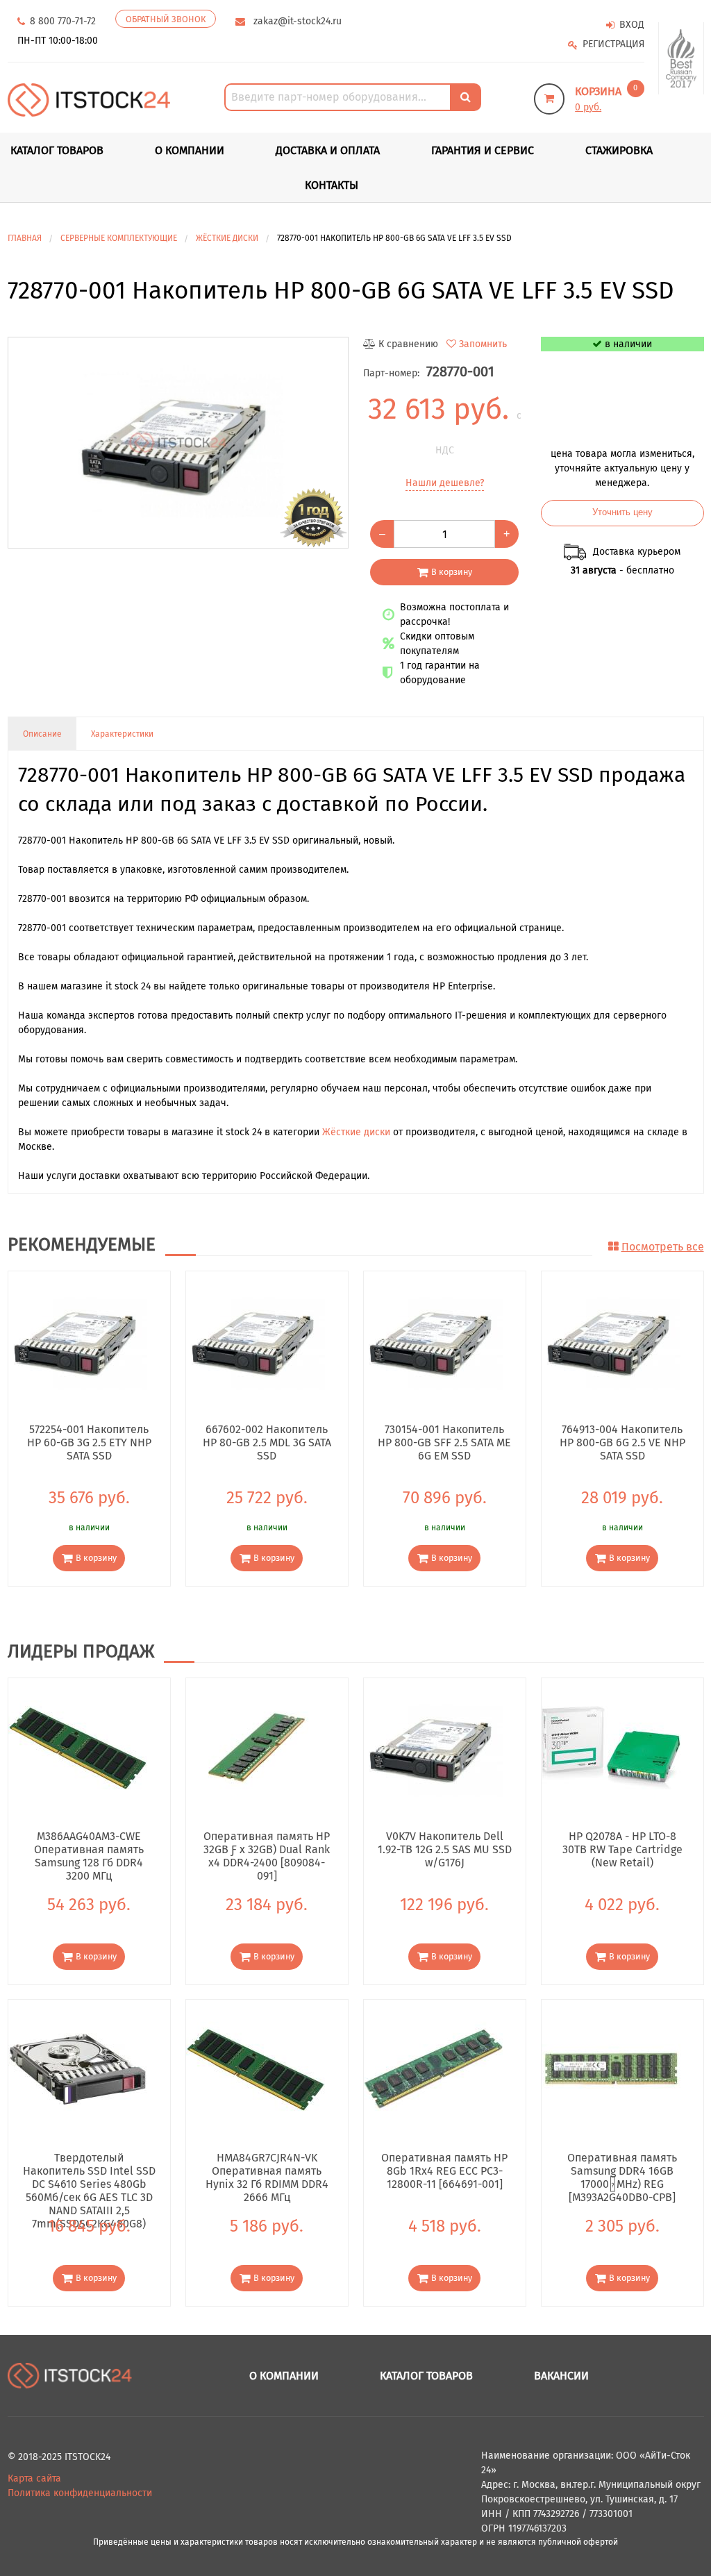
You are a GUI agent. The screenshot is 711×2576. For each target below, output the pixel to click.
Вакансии (561, 2376)
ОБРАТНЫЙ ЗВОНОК (166, 19)
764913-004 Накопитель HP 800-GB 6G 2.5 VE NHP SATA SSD (622, 1442)
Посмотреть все (663, 1247)
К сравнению (408, 344)
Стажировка (619, 150)
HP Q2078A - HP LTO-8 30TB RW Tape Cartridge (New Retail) (622, 1849)
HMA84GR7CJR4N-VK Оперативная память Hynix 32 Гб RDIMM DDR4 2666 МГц (267, 2171)
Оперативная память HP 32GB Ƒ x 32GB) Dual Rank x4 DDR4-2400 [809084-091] (267, 1849)
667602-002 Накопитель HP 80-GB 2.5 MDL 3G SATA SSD (267, 1442)
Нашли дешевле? (445, 483)
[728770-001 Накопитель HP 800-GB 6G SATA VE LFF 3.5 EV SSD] (178, 443)
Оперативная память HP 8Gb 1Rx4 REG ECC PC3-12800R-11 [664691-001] (444, 2171)
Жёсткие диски (356, 1132)
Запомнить (483, 344)
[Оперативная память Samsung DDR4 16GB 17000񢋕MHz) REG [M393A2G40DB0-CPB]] (611, 2069)
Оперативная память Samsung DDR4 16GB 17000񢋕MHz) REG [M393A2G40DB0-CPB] (622, 2171)
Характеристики (122, 734)
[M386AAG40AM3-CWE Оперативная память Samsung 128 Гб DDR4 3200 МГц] (78, 1747)
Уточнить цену (622, 512)
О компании (190, 150)
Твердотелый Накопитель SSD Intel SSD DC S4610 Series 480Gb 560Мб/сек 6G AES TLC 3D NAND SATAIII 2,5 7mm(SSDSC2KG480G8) (89, 2171)
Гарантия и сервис (483, 150)
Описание (42, 734)
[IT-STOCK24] (70, 2375)
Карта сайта (34, 2478)
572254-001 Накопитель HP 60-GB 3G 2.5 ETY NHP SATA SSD (89, 1442)
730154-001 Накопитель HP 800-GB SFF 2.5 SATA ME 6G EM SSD (444, 1442)
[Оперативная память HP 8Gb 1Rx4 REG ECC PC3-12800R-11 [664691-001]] (433, 2069)
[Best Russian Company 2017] (681, 59)
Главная (25, 238)
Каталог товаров (426, 2376)
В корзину (452, 572)
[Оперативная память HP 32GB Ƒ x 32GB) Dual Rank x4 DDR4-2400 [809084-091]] (256, 1747)
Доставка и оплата (328, 150)
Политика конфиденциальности (80, 2493)
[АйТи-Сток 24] (89, 99)
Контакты (332, 185)
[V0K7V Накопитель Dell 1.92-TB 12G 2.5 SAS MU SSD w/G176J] (433, 1747)
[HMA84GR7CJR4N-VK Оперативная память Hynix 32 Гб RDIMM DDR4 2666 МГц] (256, 2069)
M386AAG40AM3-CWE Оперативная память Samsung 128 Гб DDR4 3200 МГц (89, 1849)
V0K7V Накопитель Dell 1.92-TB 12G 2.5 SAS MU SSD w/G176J (444, 1849)
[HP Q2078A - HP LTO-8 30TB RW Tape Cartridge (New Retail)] (611, 1747)
